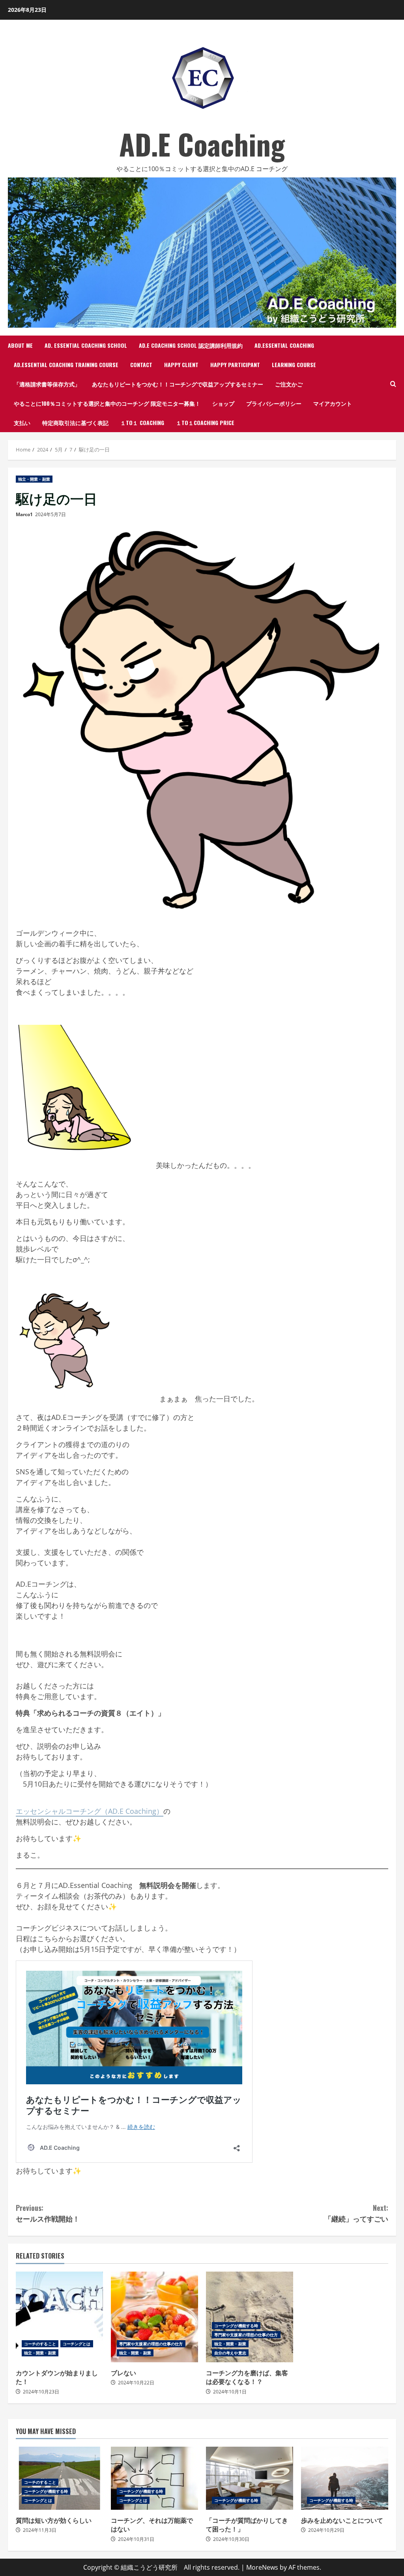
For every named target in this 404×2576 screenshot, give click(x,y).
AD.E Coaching (202, 144)
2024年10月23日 (41, 2392)
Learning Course (294, 365)
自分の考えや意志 (230, 2353)
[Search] (393, 384)
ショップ (223, 403)
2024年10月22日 (136, 2383)
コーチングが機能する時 (236, 2326)
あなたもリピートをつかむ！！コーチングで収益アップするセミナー (178, 384)
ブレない (154, 2317)
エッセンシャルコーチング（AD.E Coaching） (90, 1811)
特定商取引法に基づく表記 (75, 422)
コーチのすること (40, 2344)
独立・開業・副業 (34, 479)
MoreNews (262, 2567)
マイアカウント (333, 403)
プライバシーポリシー (274, 403)
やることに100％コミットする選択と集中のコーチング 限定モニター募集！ (107, 403)
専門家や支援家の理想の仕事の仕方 (151, 2344)
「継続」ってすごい (356, 2213)
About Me (20, 345)
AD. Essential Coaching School (86, 345)
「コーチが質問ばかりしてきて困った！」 (250, 2478)
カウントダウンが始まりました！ (59, 2317)
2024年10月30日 (231, 2539)
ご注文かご (289, 384)
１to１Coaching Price (205, 422)
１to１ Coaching (142, 422)
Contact (141, 365)
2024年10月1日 (230, 2392)
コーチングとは (77, 2344)
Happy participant (235, 365)
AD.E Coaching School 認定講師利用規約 (191, 345)
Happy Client (181, 365)
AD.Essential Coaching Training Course (66, 365)
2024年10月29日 (326, 2530)
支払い (22, 422)
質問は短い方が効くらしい (54, 2520)
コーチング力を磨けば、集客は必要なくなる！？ (250, 2317)
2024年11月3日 (40, 2530)
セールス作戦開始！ (48, 2213)
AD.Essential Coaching (284, 345)
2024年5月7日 (50, 514)
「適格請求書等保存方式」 (47, 384)
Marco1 (24, 514)
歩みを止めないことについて (345, 2478)
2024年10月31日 (136, 2539)
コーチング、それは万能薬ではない (154, 2478)
